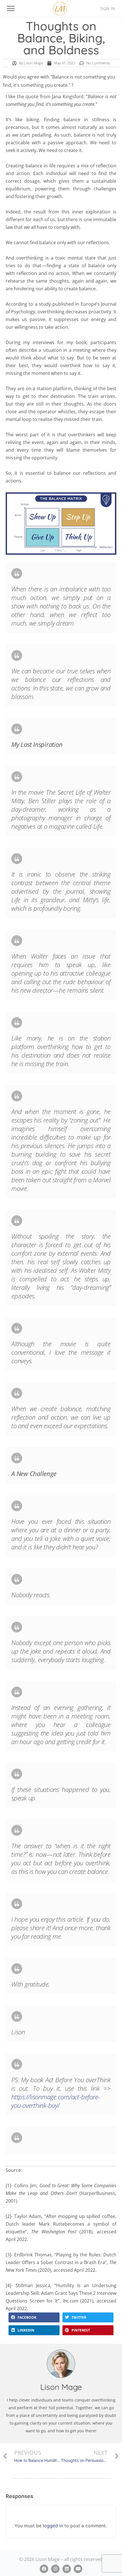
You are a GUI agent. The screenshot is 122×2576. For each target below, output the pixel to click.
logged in (53, 2526)
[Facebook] (44, 2569)
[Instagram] (55, 2569)
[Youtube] (78, 2569)
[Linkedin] (67, 2569)
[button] (11, 9)
